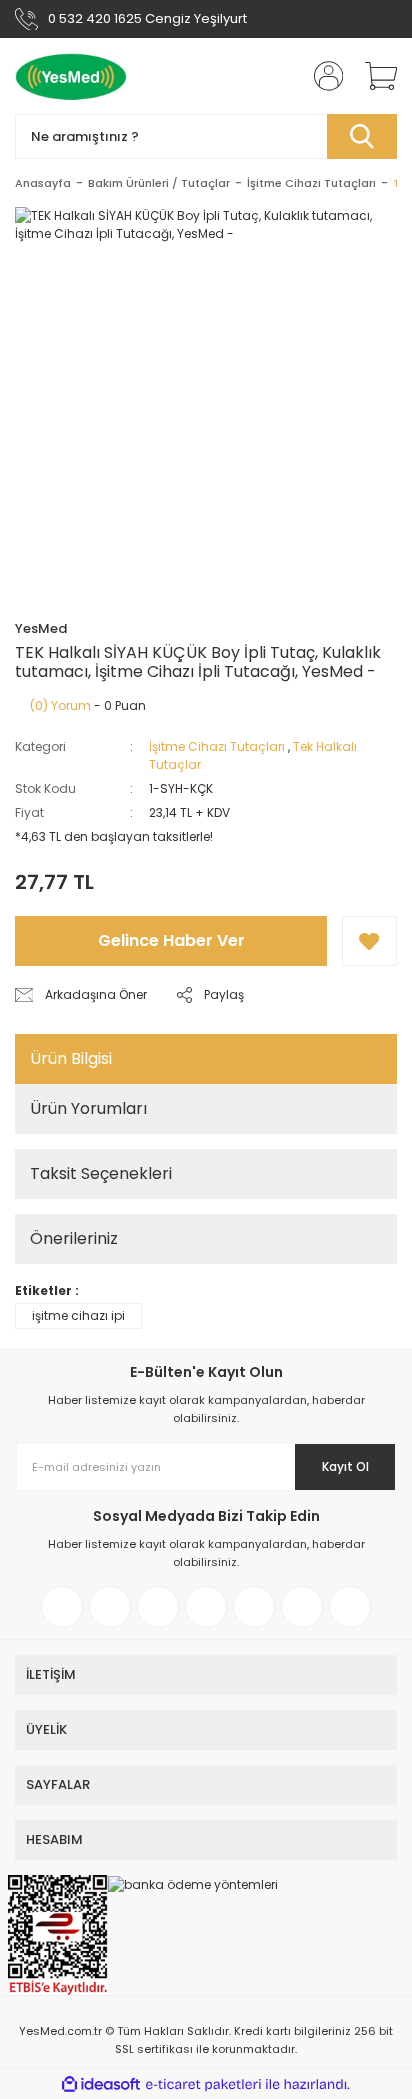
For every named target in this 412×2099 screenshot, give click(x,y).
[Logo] (71, 76)
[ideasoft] (101, 2084)
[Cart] (374, 76)
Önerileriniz (74, 1238)
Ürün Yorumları (88, 1108)
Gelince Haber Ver (171, 940)
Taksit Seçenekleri (101, 1173)
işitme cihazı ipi (78, 1315)
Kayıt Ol (345, 1466)
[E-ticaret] (203, 2084)
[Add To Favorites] (369, 941)
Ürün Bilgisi (71, 1058)
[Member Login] (322, 76)
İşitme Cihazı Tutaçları (217, 746)
